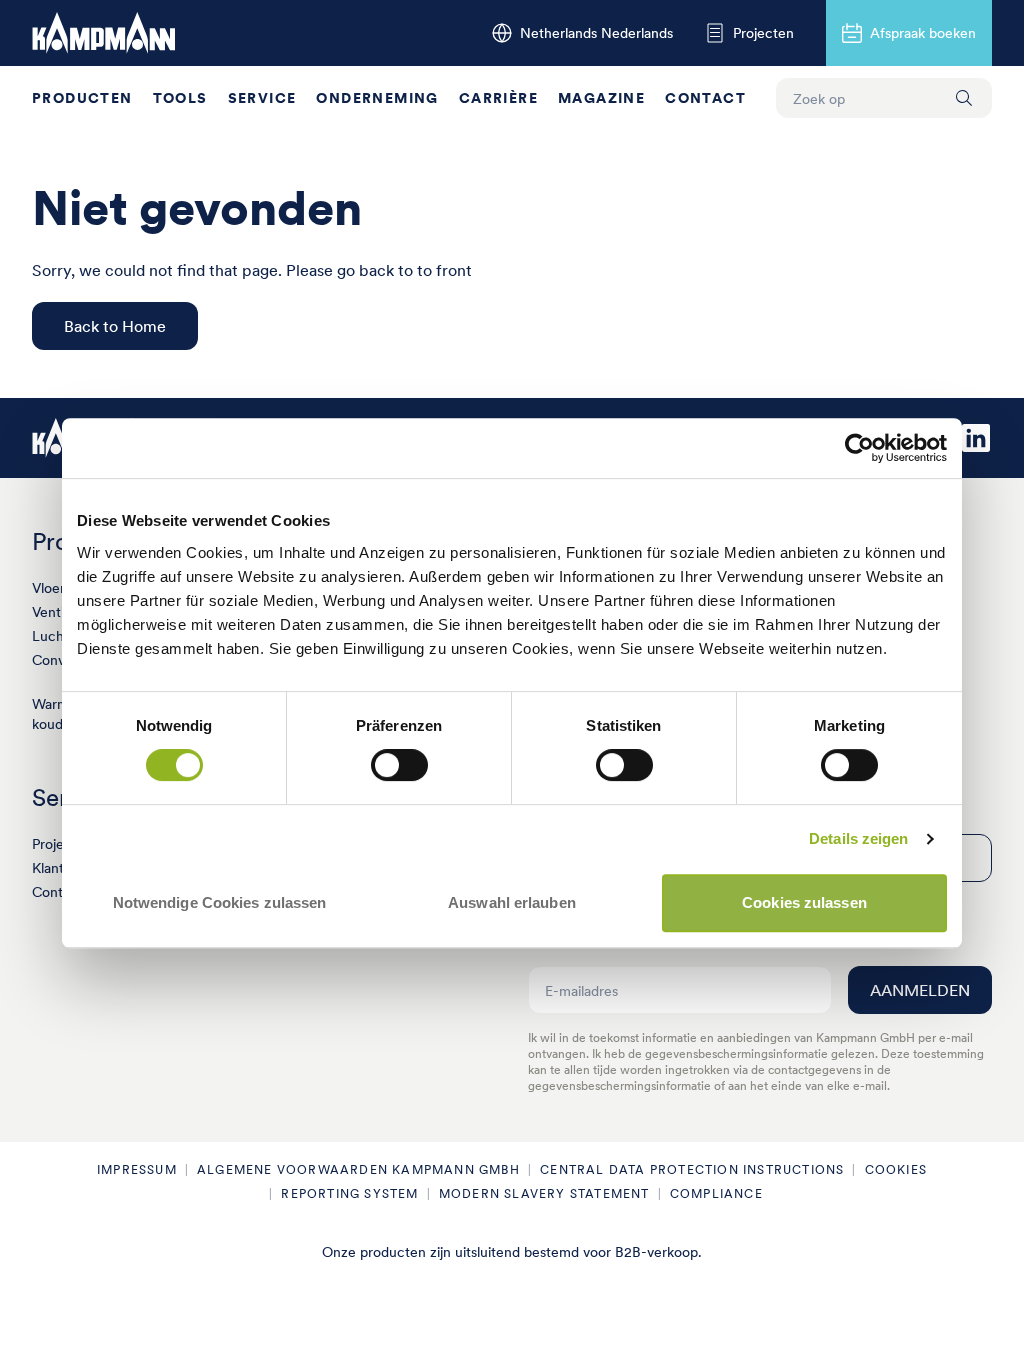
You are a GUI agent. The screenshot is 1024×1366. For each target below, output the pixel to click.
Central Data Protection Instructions (692, 1169)
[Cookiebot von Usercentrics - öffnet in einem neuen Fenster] (859, 448)
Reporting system (349, 1193)
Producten (82, 98)
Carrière (498, 98)
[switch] (399, 765)
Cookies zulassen (804, 902)
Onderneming (377, 98)
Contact (705, 98)
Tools (180, 98)
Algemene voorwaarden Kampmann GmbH (358, 1169)
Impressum (137, 1169)
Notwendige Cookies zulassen (220, 902)
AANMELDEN (920, 990)
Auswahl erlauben (512, 902)
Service (262, 98)
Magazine (601, 98)
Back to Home (115, 326)
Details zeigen (858, 838)
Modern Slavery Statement (544, 1193)
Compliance (716, 1193)
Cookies (896, 1169)
